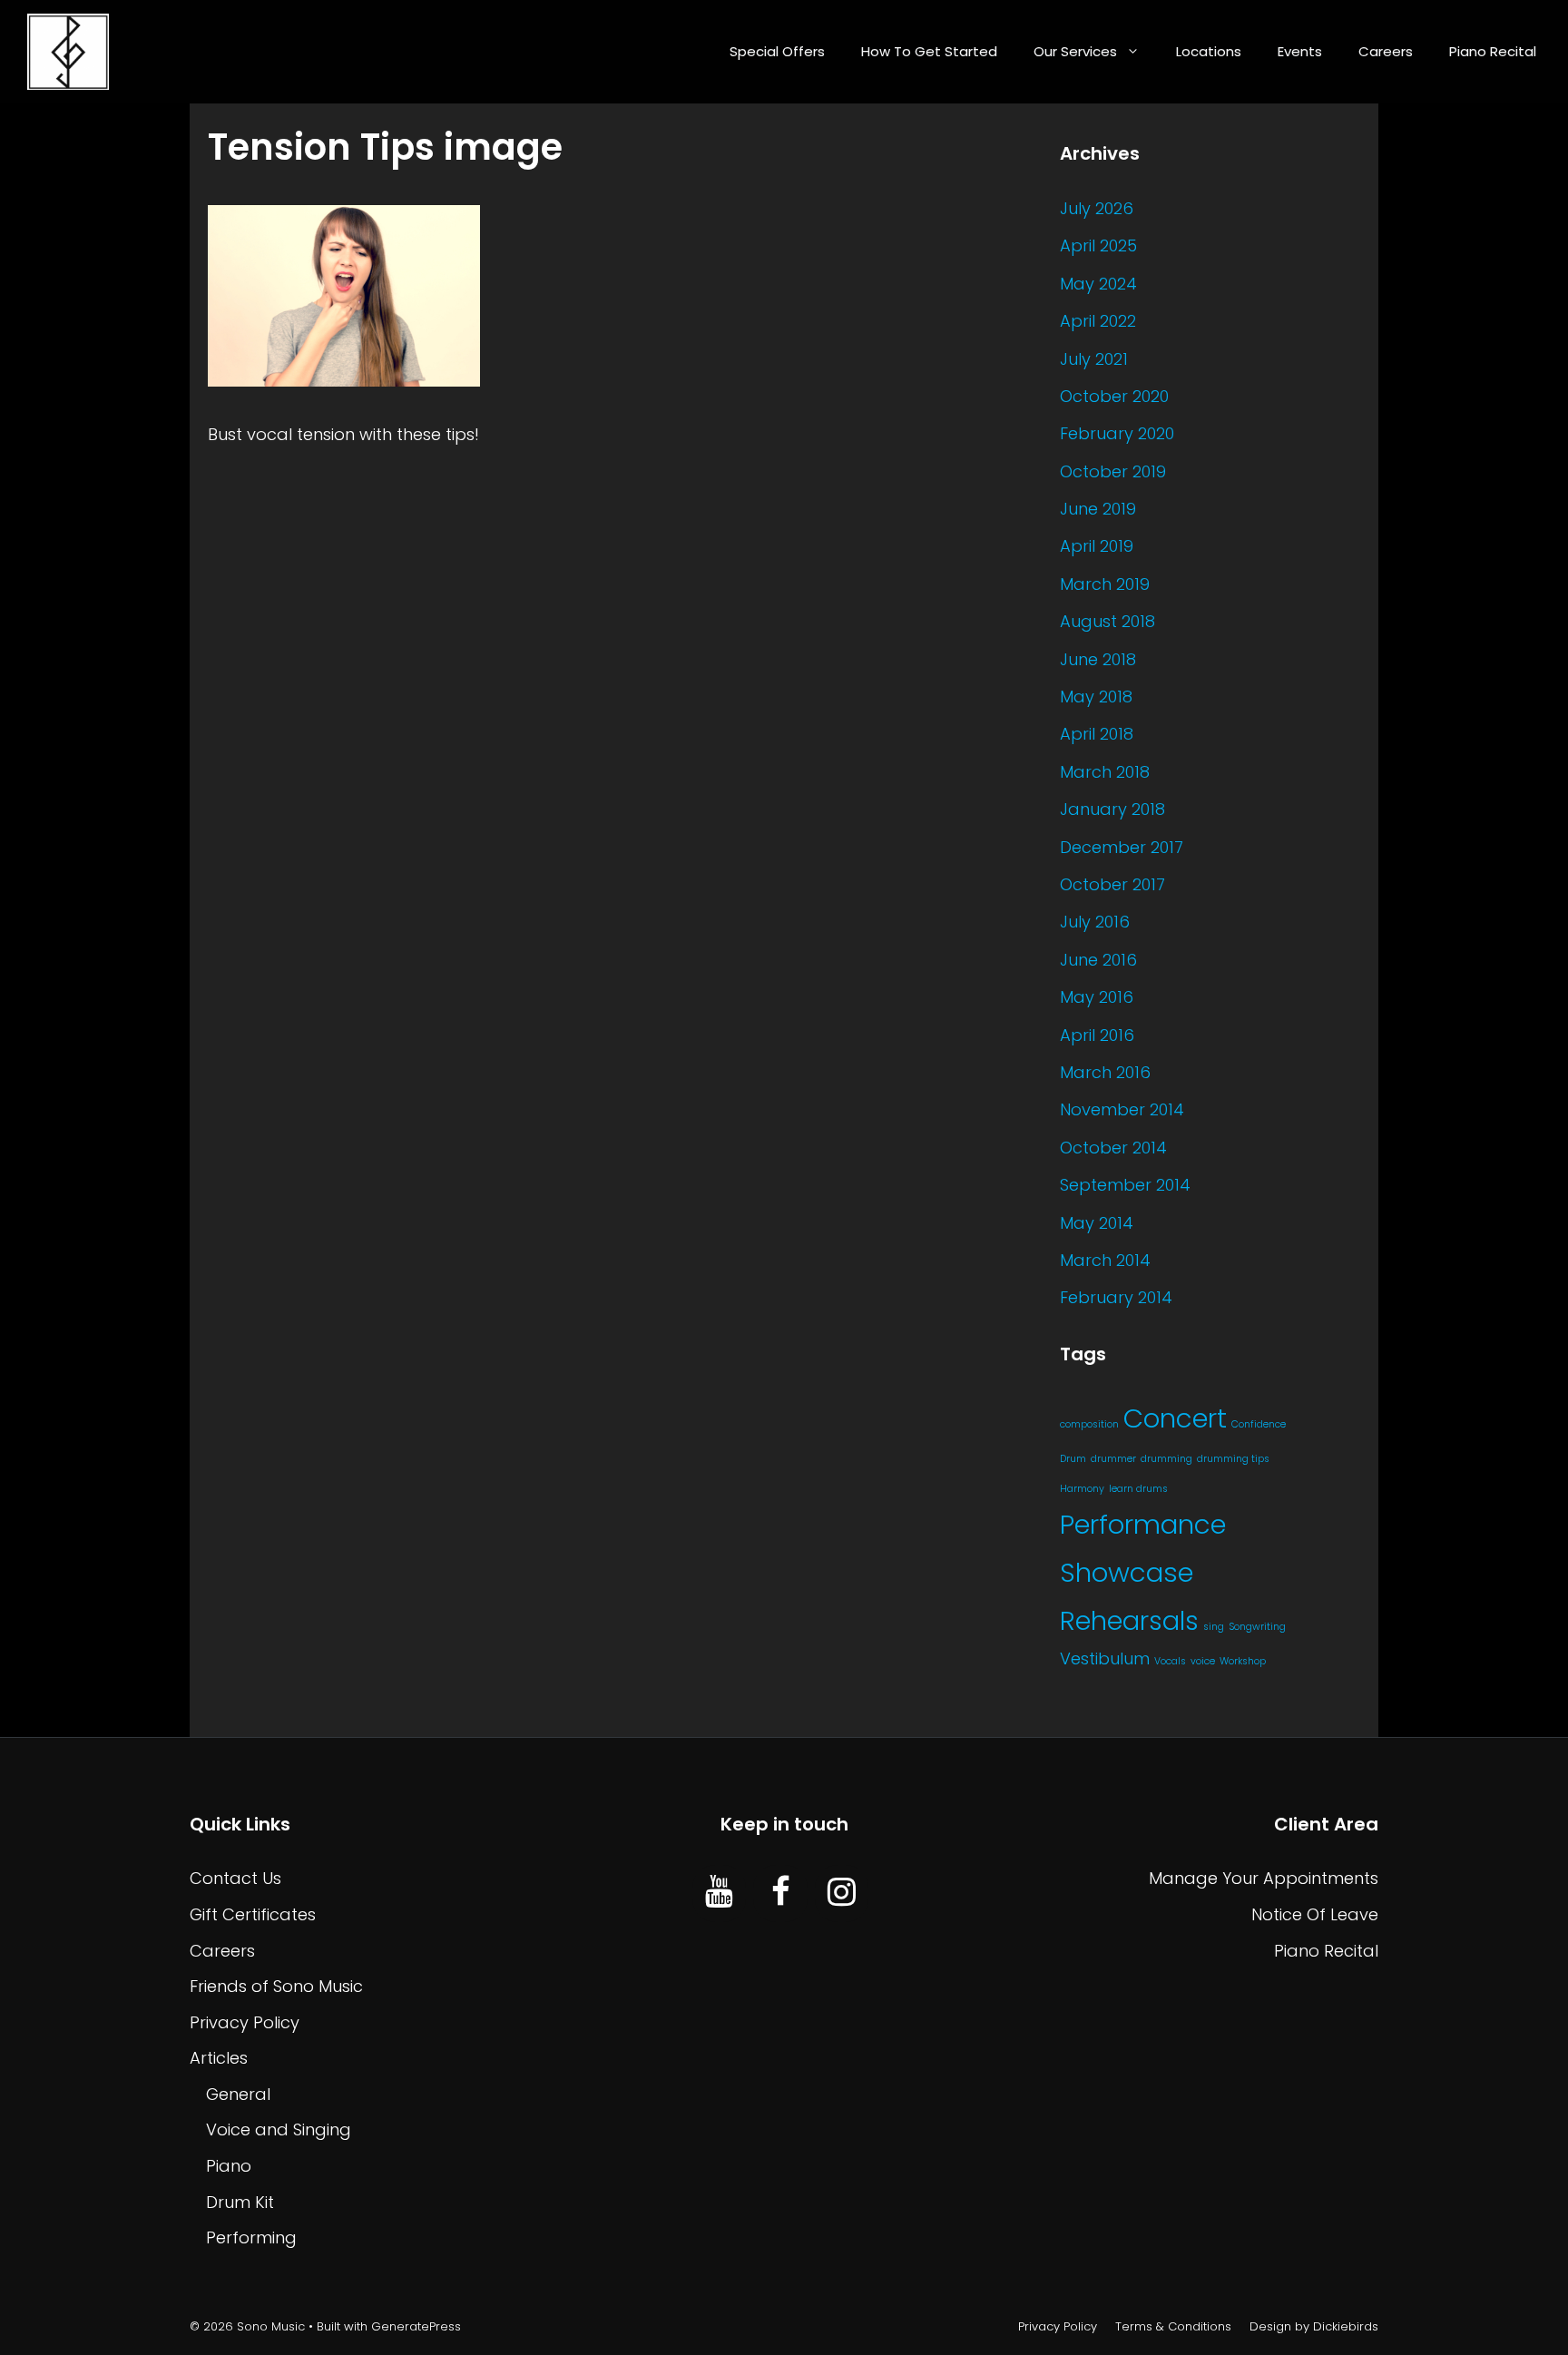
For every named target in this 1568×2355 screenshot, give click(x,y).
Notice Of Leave (1315, 1914)
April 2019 (1097, 546)
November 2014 (1122, 1109)
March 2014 (1105, 1260)
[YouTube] (719, 1893)
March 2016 (1105, 1072)
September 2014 (1125, 1185)
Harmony (1082, 1489)
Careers (1386, 51)
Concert (1175, 1418)
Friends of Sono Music (276, 1986)
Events (1300, 51)
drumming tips (1233, 1459)
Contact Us (235, 1878)
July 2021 (1094, 359)
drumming (1166, 1459)
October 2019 (1113, 471)
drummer (1113, 1459)
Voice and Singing (279, 2129)
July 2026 (1097, 208)
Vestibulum (1105, 1658)
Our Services (1075, 51)
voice (1203, 1661)
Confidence (1259, 1424)
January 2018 (1112, 809)
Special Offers (777, 51)
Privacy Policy (245, 2022)
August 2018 (1107, 621)
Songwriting (1257, 1627)
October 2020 (1114, 396)
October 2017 (1112, 884)
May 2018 (1096, 697)
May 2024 (1098, 284)
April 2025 (1098, 245)
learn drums (1138, 1489)
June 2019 (1098, 509)
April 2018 (1097, 734)
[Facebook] (780, 1893)
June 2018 (1098, 659)
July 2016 (1095, 922)
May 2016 (1097, 997)
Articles (219, 2058)
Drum (1073, 1459)
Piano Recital (1493, 51)
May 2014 (1097, 1223)
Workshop (1243, 1661)
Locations (1209, 51)
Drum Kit (240, 2202)
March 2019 (1105, 584)
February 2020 (1117, 433)
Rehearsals (1129, 1621)
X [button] (1550, 2318)
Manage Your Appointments (1264, 1878)
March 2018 (1105, 772)
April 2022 (1098, 321)
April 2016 (1097, 1035)
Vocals (1170, 1661)
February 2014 (1116, 1297)
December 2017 (1122, 847)
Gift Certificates (253, 1914)
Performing (251, 2237)
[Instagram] (842, 1893)
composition (1089, 1424)
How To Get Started (929, 51)
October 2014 (1113, 1148)
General (238, 2094)
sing (1214, 1627)
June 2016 (1098, 960)
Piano (229, 2166)
